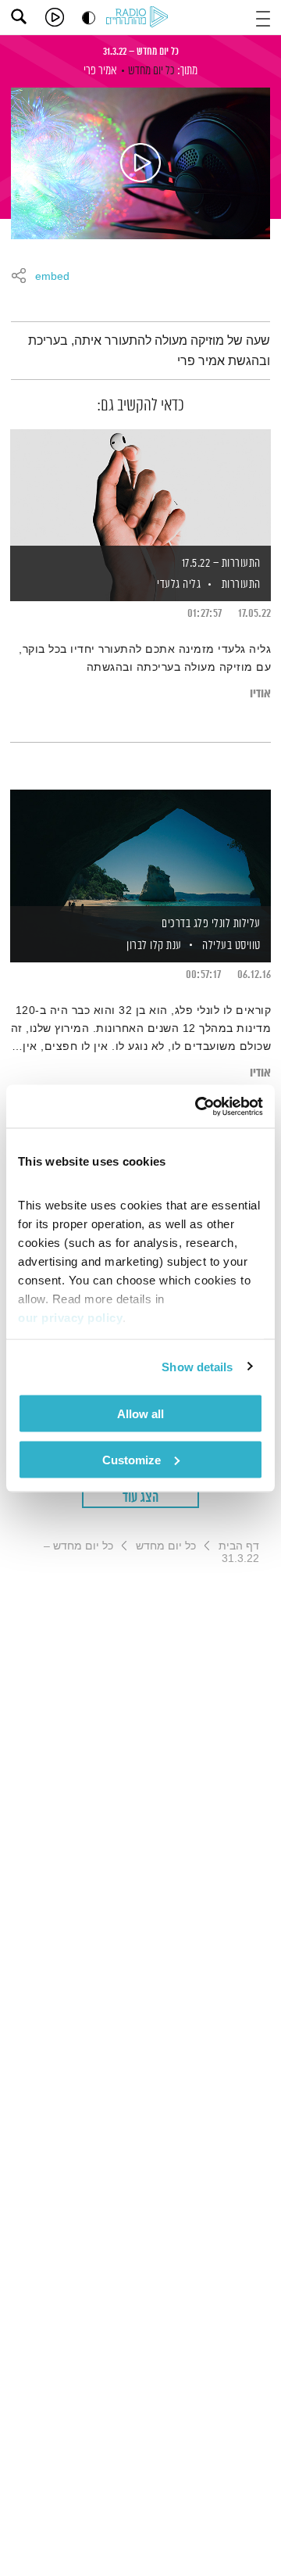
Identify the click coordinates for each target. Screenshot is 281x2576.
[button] (263, 17)
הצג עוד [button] (141, 1498)
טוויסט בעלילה (231, 946)
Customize (132, 1459)
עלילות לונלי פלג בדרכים (211, 924)
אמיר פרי (100, 71)
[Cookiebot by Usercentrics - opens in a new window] (198, 1106)
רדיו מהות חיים (140, 18)
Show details (197, 1366)
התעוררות (241, 584)
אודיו (260, 694)
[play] (55, 17)
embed (52, 277)
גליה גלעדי (178, 584)
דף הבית (239, 1546)
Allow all (140, 1414)
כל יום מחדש (151, 71)
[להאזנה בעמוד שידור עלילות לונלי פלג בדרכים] (140, 849)
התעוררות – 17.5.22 (221, 563)
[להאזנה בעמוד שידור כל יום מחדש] (140, 163)
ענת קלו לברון (153, 946)
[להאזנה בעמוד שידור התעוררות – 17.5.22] (140, 489)
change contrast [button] (89, 18)
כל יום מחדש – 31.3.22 (141, 52)
